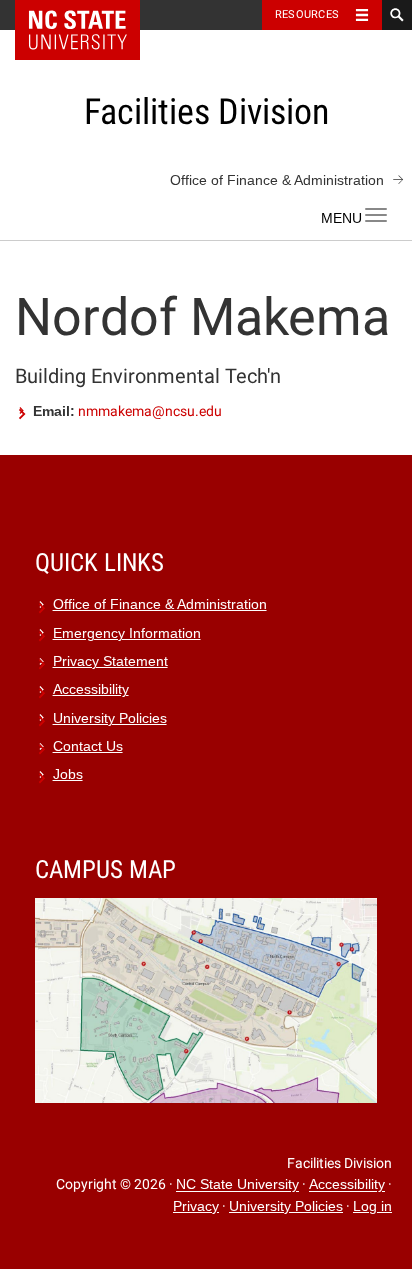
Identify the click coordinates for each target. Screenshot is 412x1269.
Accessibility (91, 689)
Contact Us (88, 746)
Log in (372, 1206)
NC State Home (90, 15)
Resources (307, 14)
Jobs (68, 774)
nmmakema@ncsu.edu (150, 411)
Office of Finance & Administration (277, 180)
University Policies (110, 718)
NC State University (237, 1185)
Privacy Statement (110, 661)
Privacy (196, 1206)
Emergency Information (127, 633)
